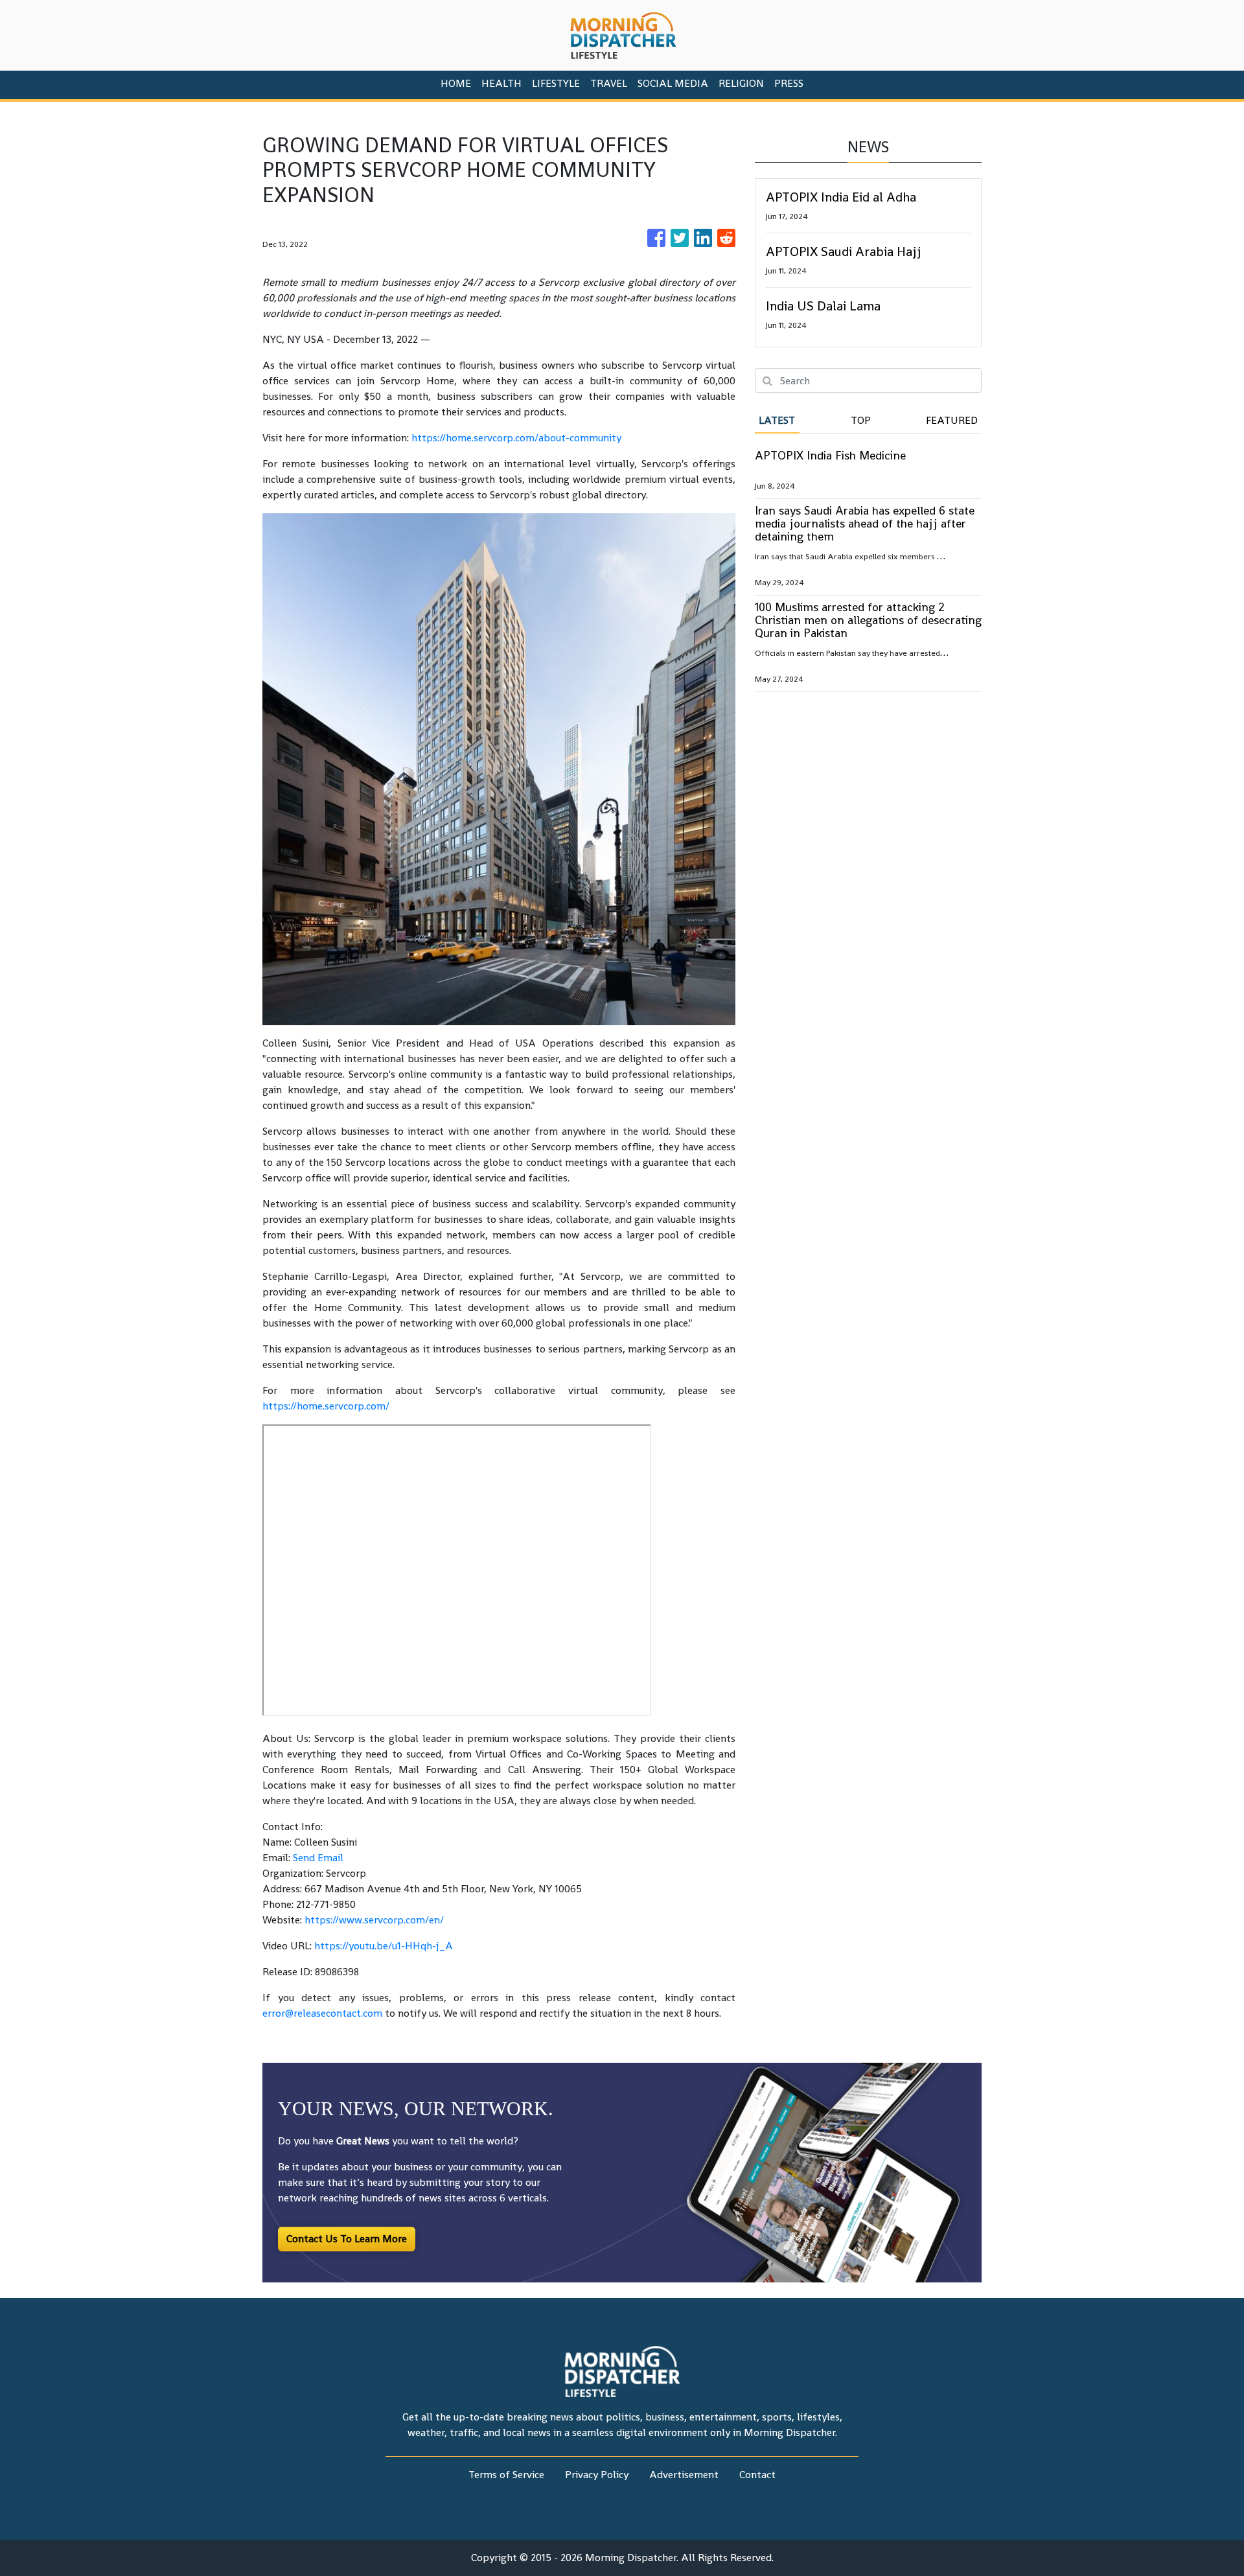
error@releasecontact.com (322, 2013)
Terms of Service (506, 2475)
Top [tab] (861, 420)
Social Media (673, 83)
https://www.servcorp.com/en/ (374, 1920)
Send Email (318, 1858)
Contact (757, 2475)
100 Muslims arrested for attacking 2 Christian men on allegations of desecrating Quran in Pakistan (868, 620)
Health (501, 83)
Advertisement (684, 2475)
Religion (741, 83)
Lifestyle (556, 83)
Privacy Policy (597, 2475)
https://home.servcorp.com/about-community (516, 438)
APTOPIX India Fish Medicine (830, 455)
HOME (456, 83)
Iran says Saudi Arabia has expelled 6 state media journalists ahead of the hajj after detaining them (865, 523)
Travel (609, 83)
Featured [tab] (952, 420)
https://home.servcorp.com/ (326, 1406)
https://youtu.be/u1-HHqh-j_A (384, 1946)
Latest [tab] (777, 420)
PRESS (789, 83)
